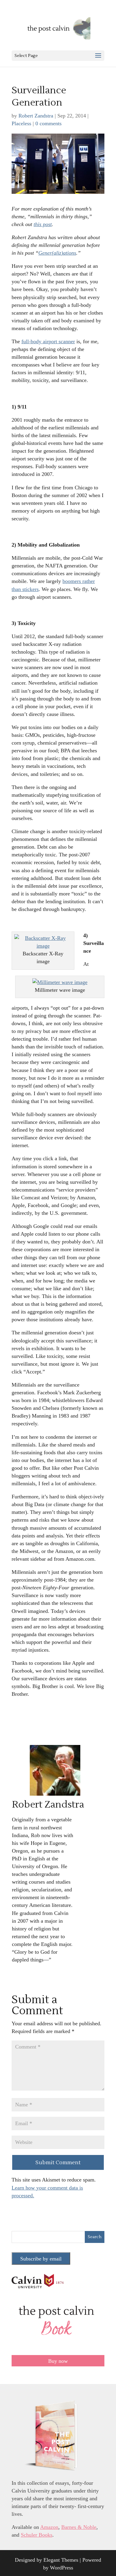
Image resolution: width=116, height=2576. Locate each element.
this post (43, 224)
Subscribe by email (41, 2259)
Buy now (58, 2361)
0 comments (48, 123)
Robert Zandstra (36, 116)
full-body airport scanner (48, 341)
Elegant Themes (61, 2560)
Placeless (21, 123)
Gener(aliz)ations (57, 253)
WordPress (62, 2568)
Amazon (49, 2527)
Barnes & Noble (79, 2527)
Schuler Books (37, 2535)
